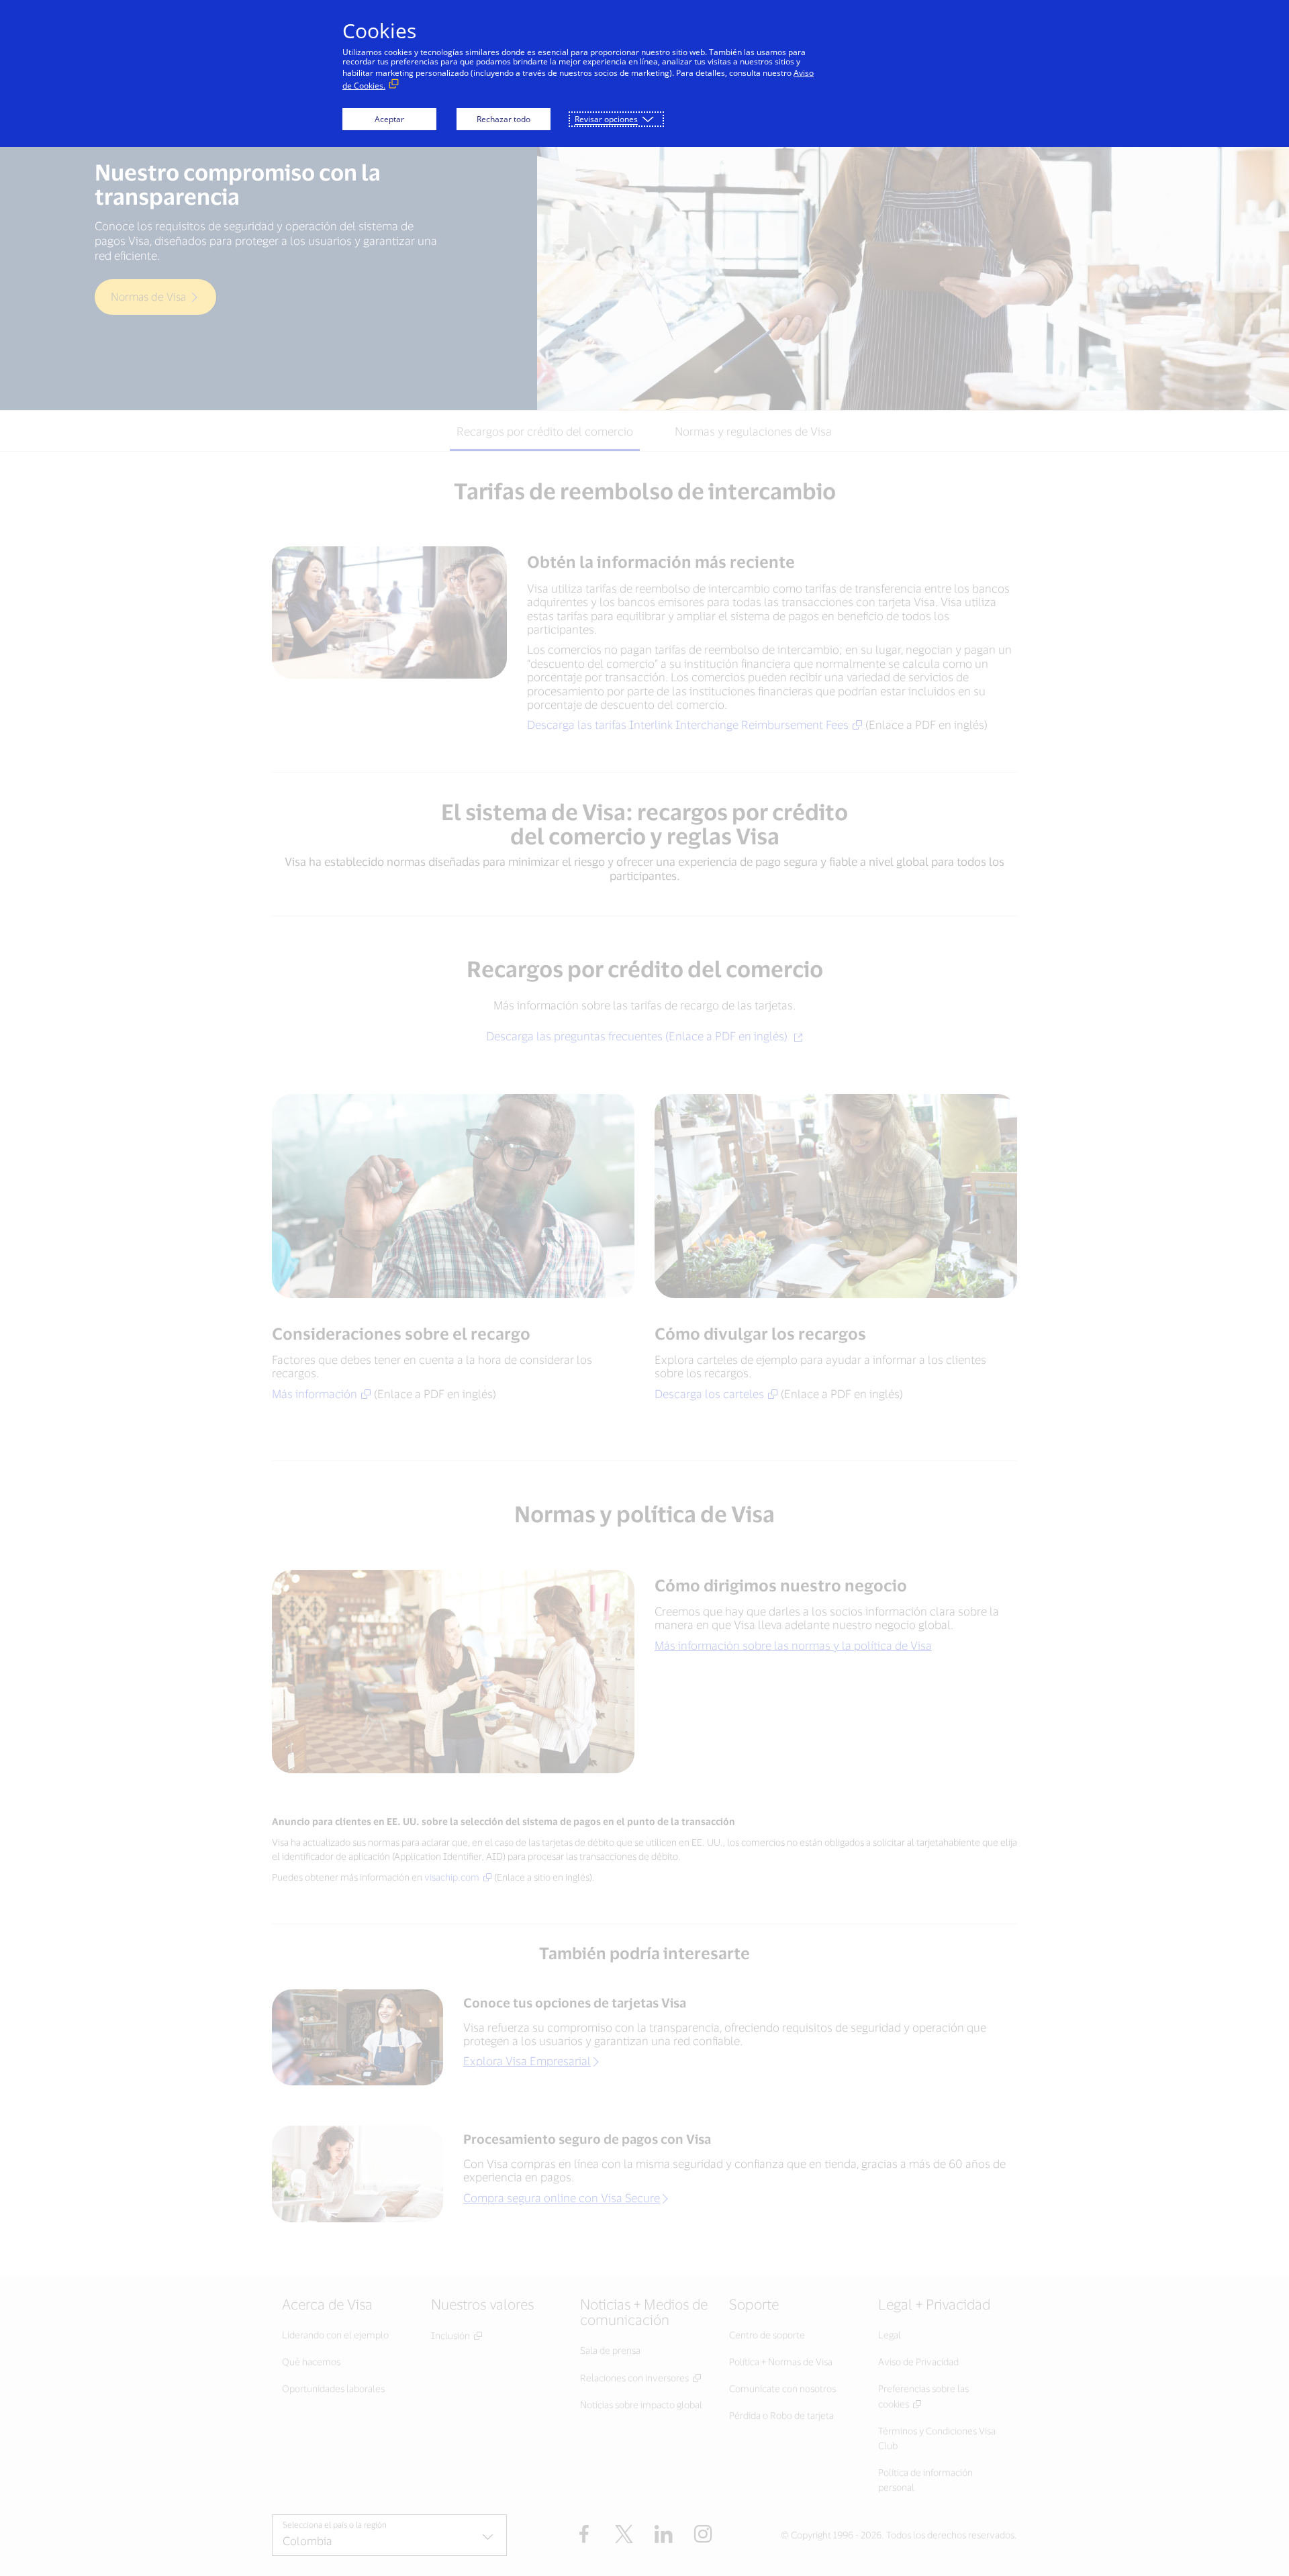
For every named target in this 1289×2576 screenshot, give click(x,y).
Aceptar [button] (389, 119)
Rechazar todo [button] (504, 119)
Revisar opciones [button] (606, 119)
